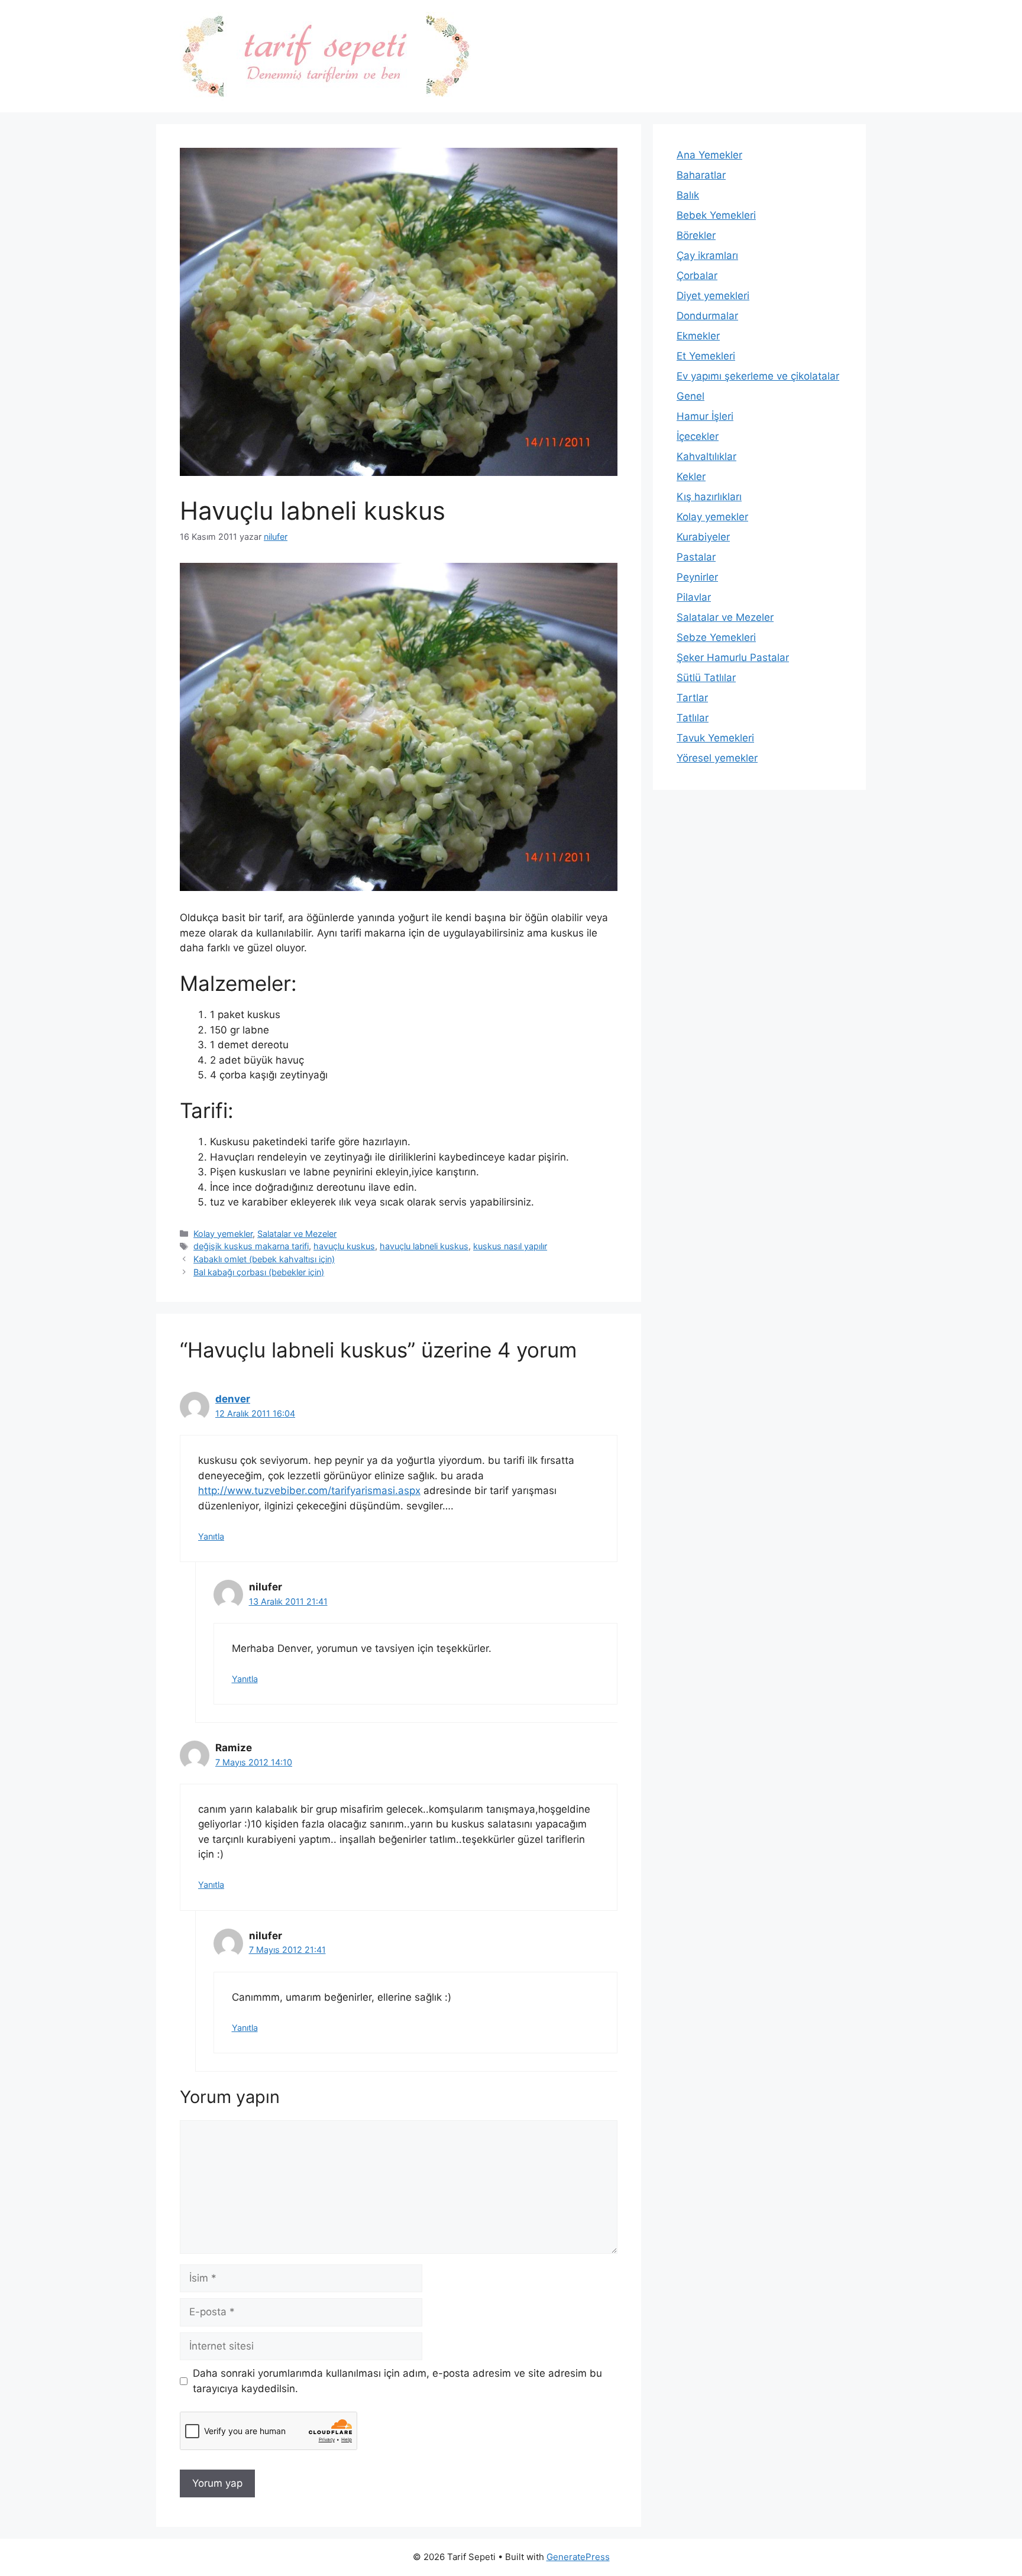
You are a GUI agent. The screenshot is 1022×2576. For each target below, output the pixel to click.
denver (233, 1399)
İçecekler (698, 436)
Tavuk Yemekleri (715, 738)
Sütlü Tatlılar (706, 678)
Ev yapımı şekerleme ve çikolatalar (758, 376)
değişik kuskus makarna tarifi (251, 1246)
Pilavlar (694, 597)
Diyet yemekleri (713, 296)
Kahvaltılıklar (706, 456)
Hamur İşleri (705, 416)
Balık (688, 195)
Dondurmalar (707, 316)
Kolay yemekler (223, 1234)
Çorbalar (697, 276)
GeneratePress (578, 2557)
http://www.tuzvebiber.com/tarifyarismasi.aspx (309, 1490)
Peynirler (697, 577)
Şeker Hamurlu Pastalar (733, 657)
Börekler (696, 235)
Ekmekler (698, 336)
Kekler (691, 477)
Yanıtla (211, 1536)
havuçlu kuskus (344, 1246)
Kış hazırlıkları (709, 497)
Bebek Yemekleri (716, 215)
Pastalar (696, 557)
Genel (691, 396)
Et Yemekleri (706, 356)
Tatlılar (693, 718)
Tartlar (692, 698)
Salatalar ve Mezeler (297, 1234)
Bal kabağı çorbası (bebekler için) (259, 1272)
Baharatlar (701, 175)
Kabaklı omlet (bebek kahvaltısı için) (264, 1259)
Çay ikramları (707, 255)
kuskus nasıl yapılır (510, 1246)
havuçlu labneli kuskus (424, 1246)
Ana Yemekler (709, 155)
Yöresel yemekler (717, 758)
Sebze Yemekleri (716, 637)
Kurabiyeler (703, 537)
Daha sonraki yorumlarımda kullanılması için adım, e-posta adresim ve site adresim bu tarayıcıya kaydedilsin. (397, 2381)
